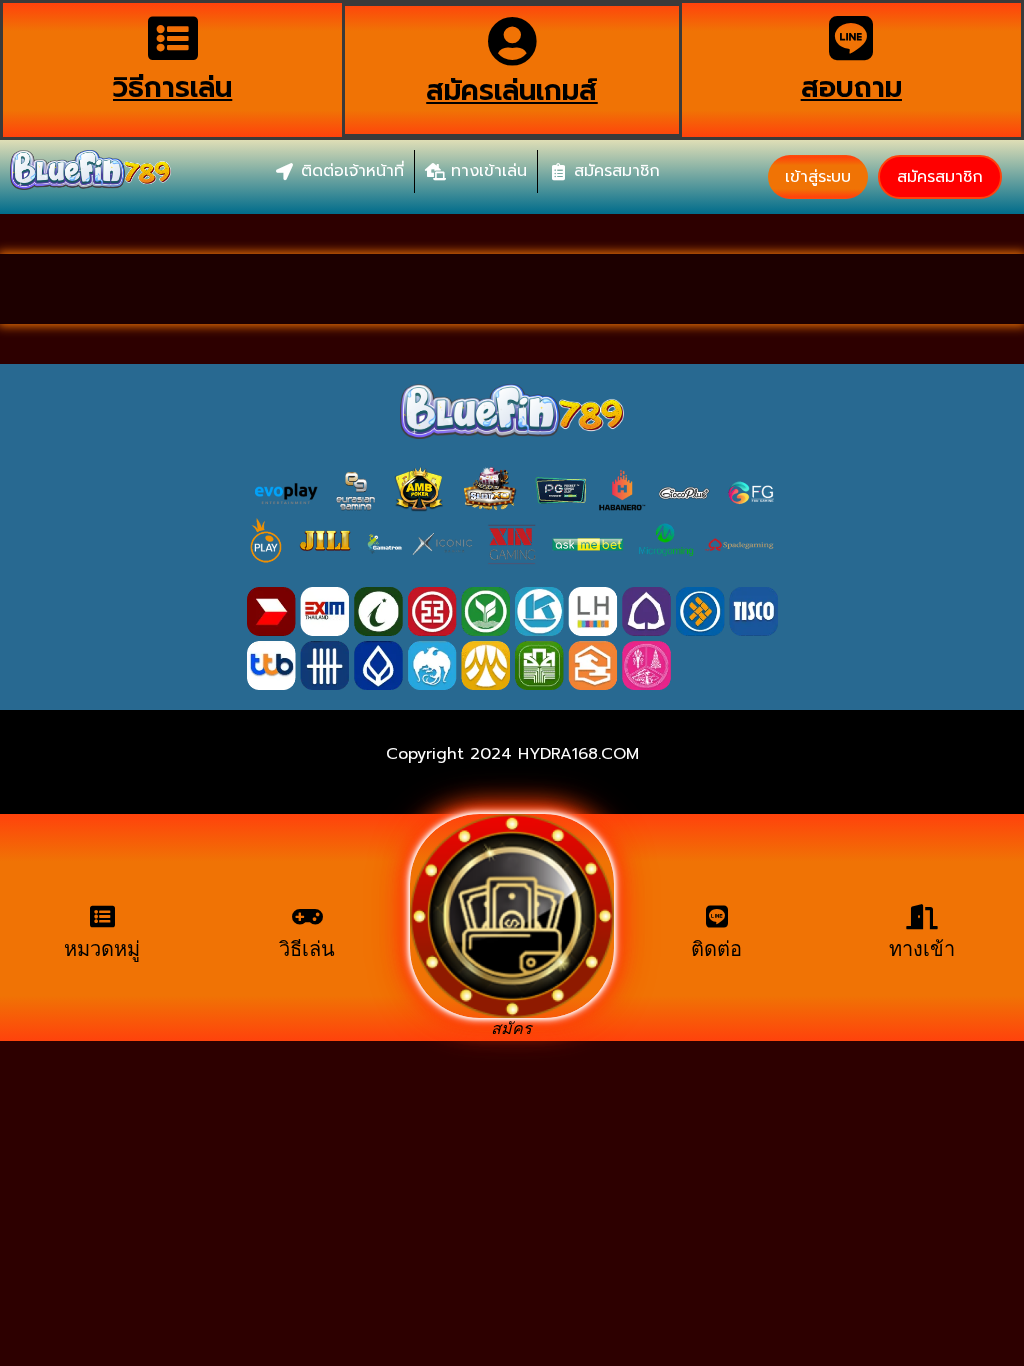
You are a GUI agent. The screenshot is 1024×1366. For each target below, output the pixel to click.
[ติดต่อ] (716, 916)
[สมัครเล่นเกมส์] (512, 41)
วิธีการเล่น (172, 87)
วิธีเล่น (307, 949)
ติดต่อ (716, 949)
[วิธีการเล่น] (173, 38)
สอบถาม (851, 87)
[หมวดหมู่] (102, 916)
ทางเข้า (922, 949)
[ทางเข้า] (921, 916)
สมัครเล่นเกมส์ (511, 90)
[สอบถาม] (851, 38)
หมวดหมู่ (102, 949)
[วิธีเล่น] (307, 916)
